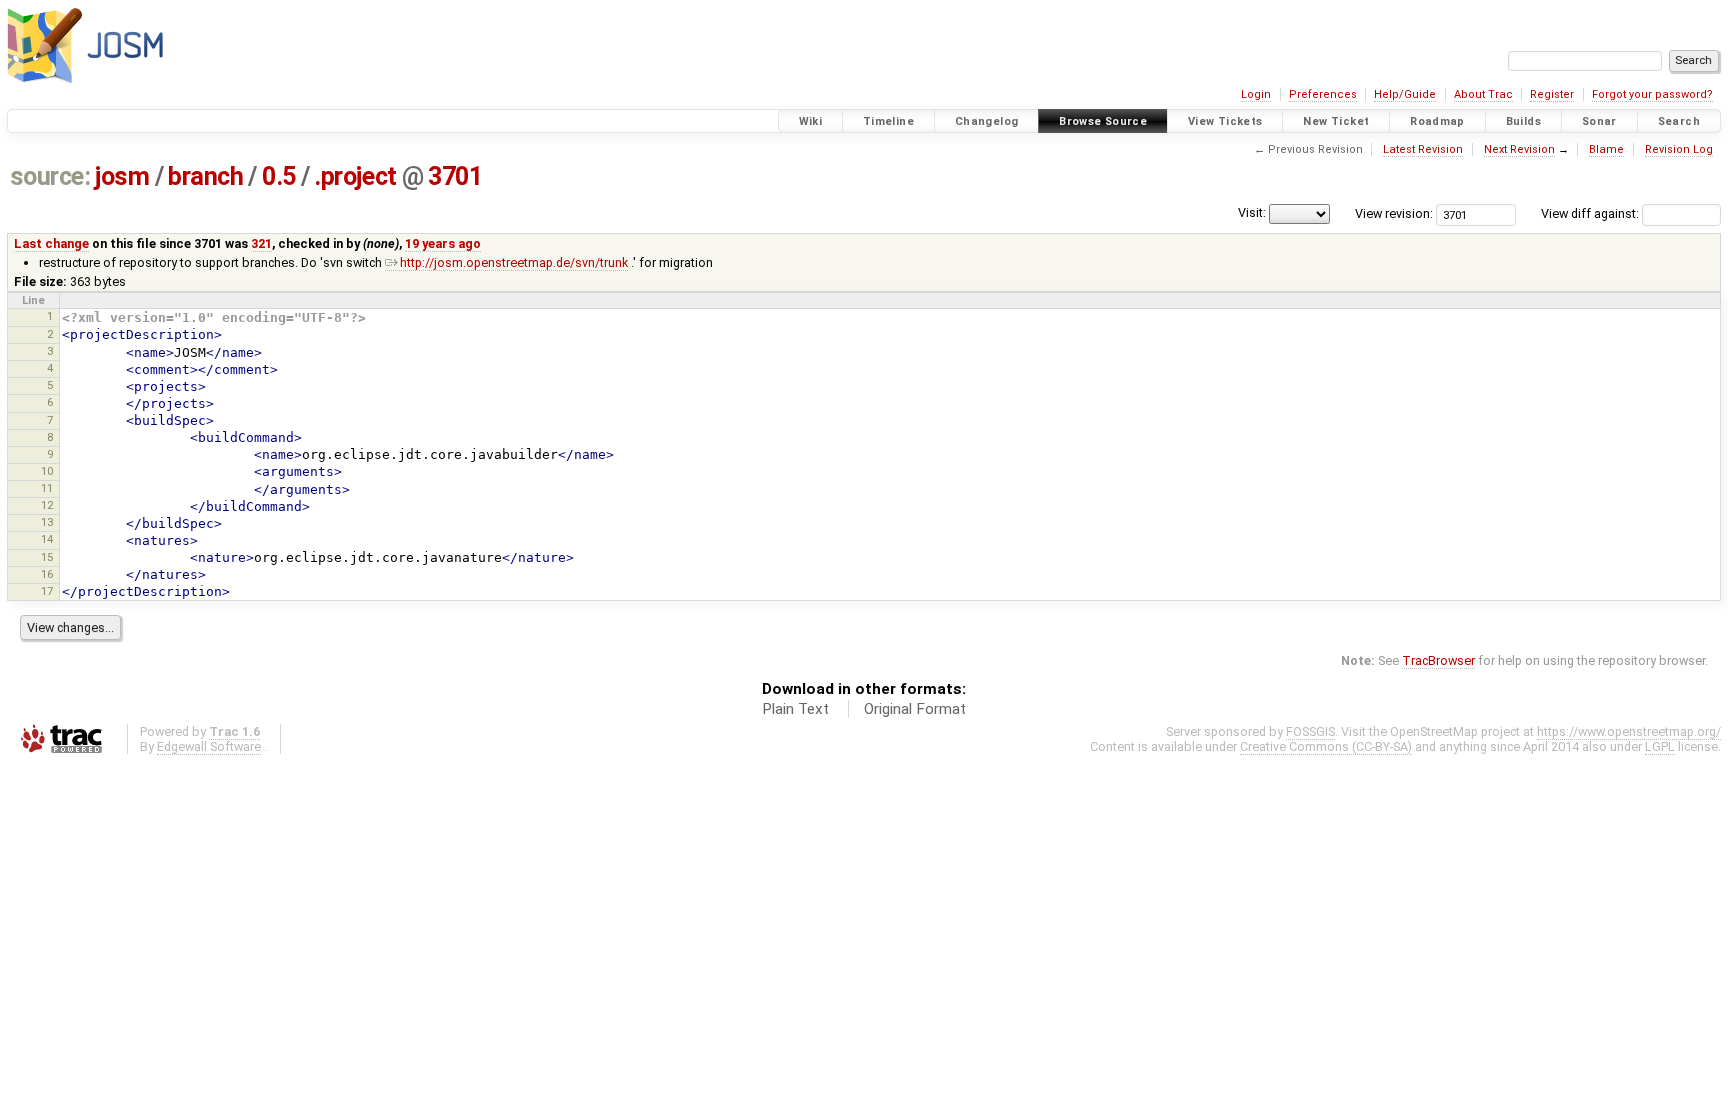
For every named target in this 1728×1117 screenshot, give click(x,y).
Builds (1523, 121)
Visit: (1252, 212)
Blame (1606, 149)
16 (47, 574)
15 (47, 557)
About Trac (1483, 94)
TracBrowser (1438, 660)
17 (47, 591)
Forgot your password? (1652, 94)
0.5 (279, 176)
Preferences (1323, 94)
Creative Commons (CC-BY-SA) (1326, 746)
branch (205, 176)
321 (261, 243)
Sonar (1599, 121)
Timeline (888, 121)
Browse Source (1103, 121)
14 (47, 539)
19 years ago (443, 243)
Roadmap (1437, 121)
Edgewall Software (209, 746)
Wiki (811, 121)
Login (1256, 94)
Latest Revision (1423, 149)
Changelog (986, 121)
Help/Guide (1405, 94)
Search (1679, 121)
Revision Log (1679, 149)
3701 (455, 176)
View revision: (1394, 213)
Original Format (915, 709)
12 (47, 505)
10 (47, 471)
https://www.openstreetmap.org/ (1629, 731)
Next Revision (1519, 149)
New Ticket (1336, 121)
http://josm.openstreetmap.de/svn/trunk (514, 262)
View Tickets (1225, 121)
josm (122, 176)
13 (47, 522)
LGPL (1660, 746)
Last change (51, 243)
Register (1552, 94)
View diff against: (1591, 213)
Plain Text (795, 709)
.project (355, 176)
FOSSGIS (1310, 731)
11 (47, 488)
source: (50, 176)
